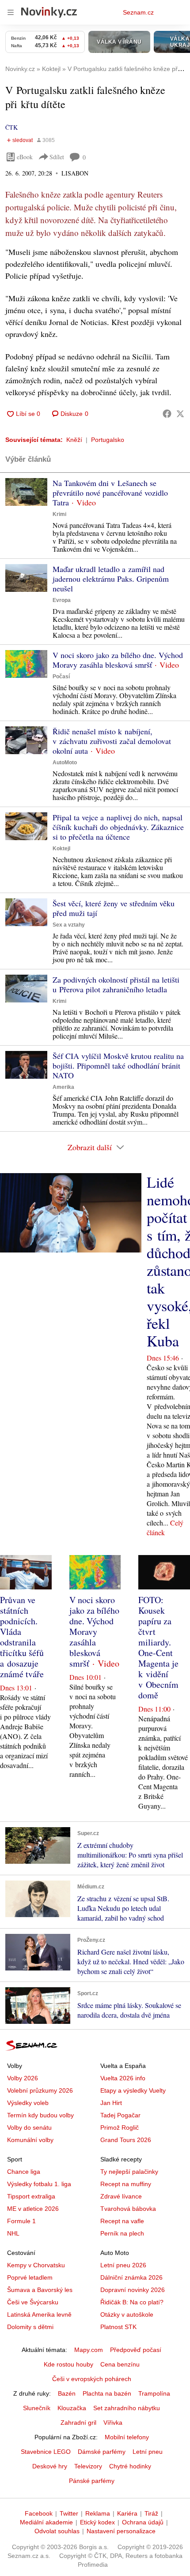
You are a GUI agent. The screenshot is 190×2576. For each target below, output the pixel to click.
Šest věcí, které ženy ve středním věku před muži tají (114, 908)
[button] (26, 492)
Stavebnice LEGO (46, 2452)
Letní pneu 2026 (123, 2265)
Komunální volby (30, 2140)
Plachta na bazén (107, 2393)
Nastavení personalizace (121, 2531)
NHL (13, 2233)
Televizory (88, 2466)
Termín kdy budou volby (40, 2115)
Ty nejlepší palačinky (129, 2172)
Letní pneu (148, 2452)
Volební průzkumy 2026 (40, 2090)
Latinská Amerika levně (39, 2314)
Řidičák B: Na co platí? (132, 2302)
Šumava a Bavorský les (40, 2290)
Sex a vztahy (69, 925)
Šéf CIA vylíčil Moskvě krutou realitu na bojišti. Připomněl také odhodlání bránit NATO (118, 1066)
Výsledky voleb (28, 2103)
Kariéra (127, 2513)
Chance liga (24, 2172)
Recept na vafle (122, 2221)
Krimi (59, 514)
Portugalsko (108, 440)
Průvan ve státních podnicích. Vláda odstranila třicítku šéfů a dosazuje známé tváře (22, 1637)
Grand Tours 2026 (126, 2140)
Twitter (69, 2513)
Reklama (98, 2513)
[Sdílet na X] (180, 414)
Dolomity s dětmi (30, 2327)
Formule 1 (21, 2221)
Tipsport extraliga (31, 2196)
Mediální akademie (46, 2522)
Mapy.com (89, 2350)
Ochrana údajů (143, 2522)
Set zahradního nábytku (127, 2408)
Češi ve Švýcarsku (33, 2302)
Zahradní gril (78, 2423)
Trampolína (154, 2393)
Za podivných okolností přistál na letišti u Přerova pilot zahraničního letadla (116, 984)
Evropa (62, 600)
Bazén (67, 2393)
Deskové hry (50, 2466)
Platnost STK (118, 2327)
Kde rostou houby (68, 2364)
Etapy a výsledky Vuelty (133, 2090)
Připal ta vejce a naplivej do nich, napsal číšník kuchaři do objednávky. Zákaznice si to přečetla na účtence (118, 827)
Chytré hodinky (130, 2466)
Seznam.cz (138, 12)
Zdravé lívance (121, 2196)
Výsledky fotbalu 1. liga (39, 2184)
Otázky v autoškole (127, 2314)
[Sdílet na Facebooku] (167, 414)
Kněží (74, 440)
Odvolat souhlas (57, 2531)
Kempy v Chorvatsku (36, 2265)
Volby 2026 (23, 2078)
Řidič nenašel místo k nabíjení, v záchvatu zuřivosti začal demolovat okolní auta (112, 741)
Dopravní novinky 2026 (133, 2290)
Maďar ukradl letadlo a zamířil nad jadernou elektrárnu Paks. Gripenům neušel (111, 579)
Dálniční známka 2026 (131, 2277)
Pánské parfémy (92, 2481)
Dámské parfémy (102, 2452)
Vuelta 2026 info (123, 2078)
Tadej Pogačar (120, 2115)
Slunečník (37, 2408)
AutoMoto (65, 763)
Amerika (63, 1087)
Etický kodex (97, 2522)
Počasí (61, 677)
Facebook (39, 2513)
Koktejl (61, 849)
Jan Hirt (111, 2103)
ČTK (11, 127)
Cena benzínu (120, 2364)
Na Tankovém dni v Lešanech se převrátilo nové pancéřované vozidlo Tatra (110, 493)
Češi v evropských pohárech (92, 2379)
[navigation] (11, 12)
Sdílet (57, 157)
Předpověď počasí (136, 2350)
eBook (25, 157)
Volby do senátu (29, 2127)
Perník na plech (122, 2233)
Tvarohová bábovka (128, 2209)
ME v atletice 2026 (33, 2209)
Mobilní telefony (127, 2437)
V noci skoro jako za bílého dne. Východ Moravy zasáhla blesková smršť (118, 660)
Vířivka (113, 2423)
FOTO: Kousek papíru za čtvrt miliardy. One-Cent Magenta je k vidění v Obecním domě (158, 1647)
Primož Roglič (120, 2127)
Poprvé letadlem (30, 2277)
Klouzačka (72, 2408)
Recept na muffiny (126, 2184)
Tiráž (151, 2513)
